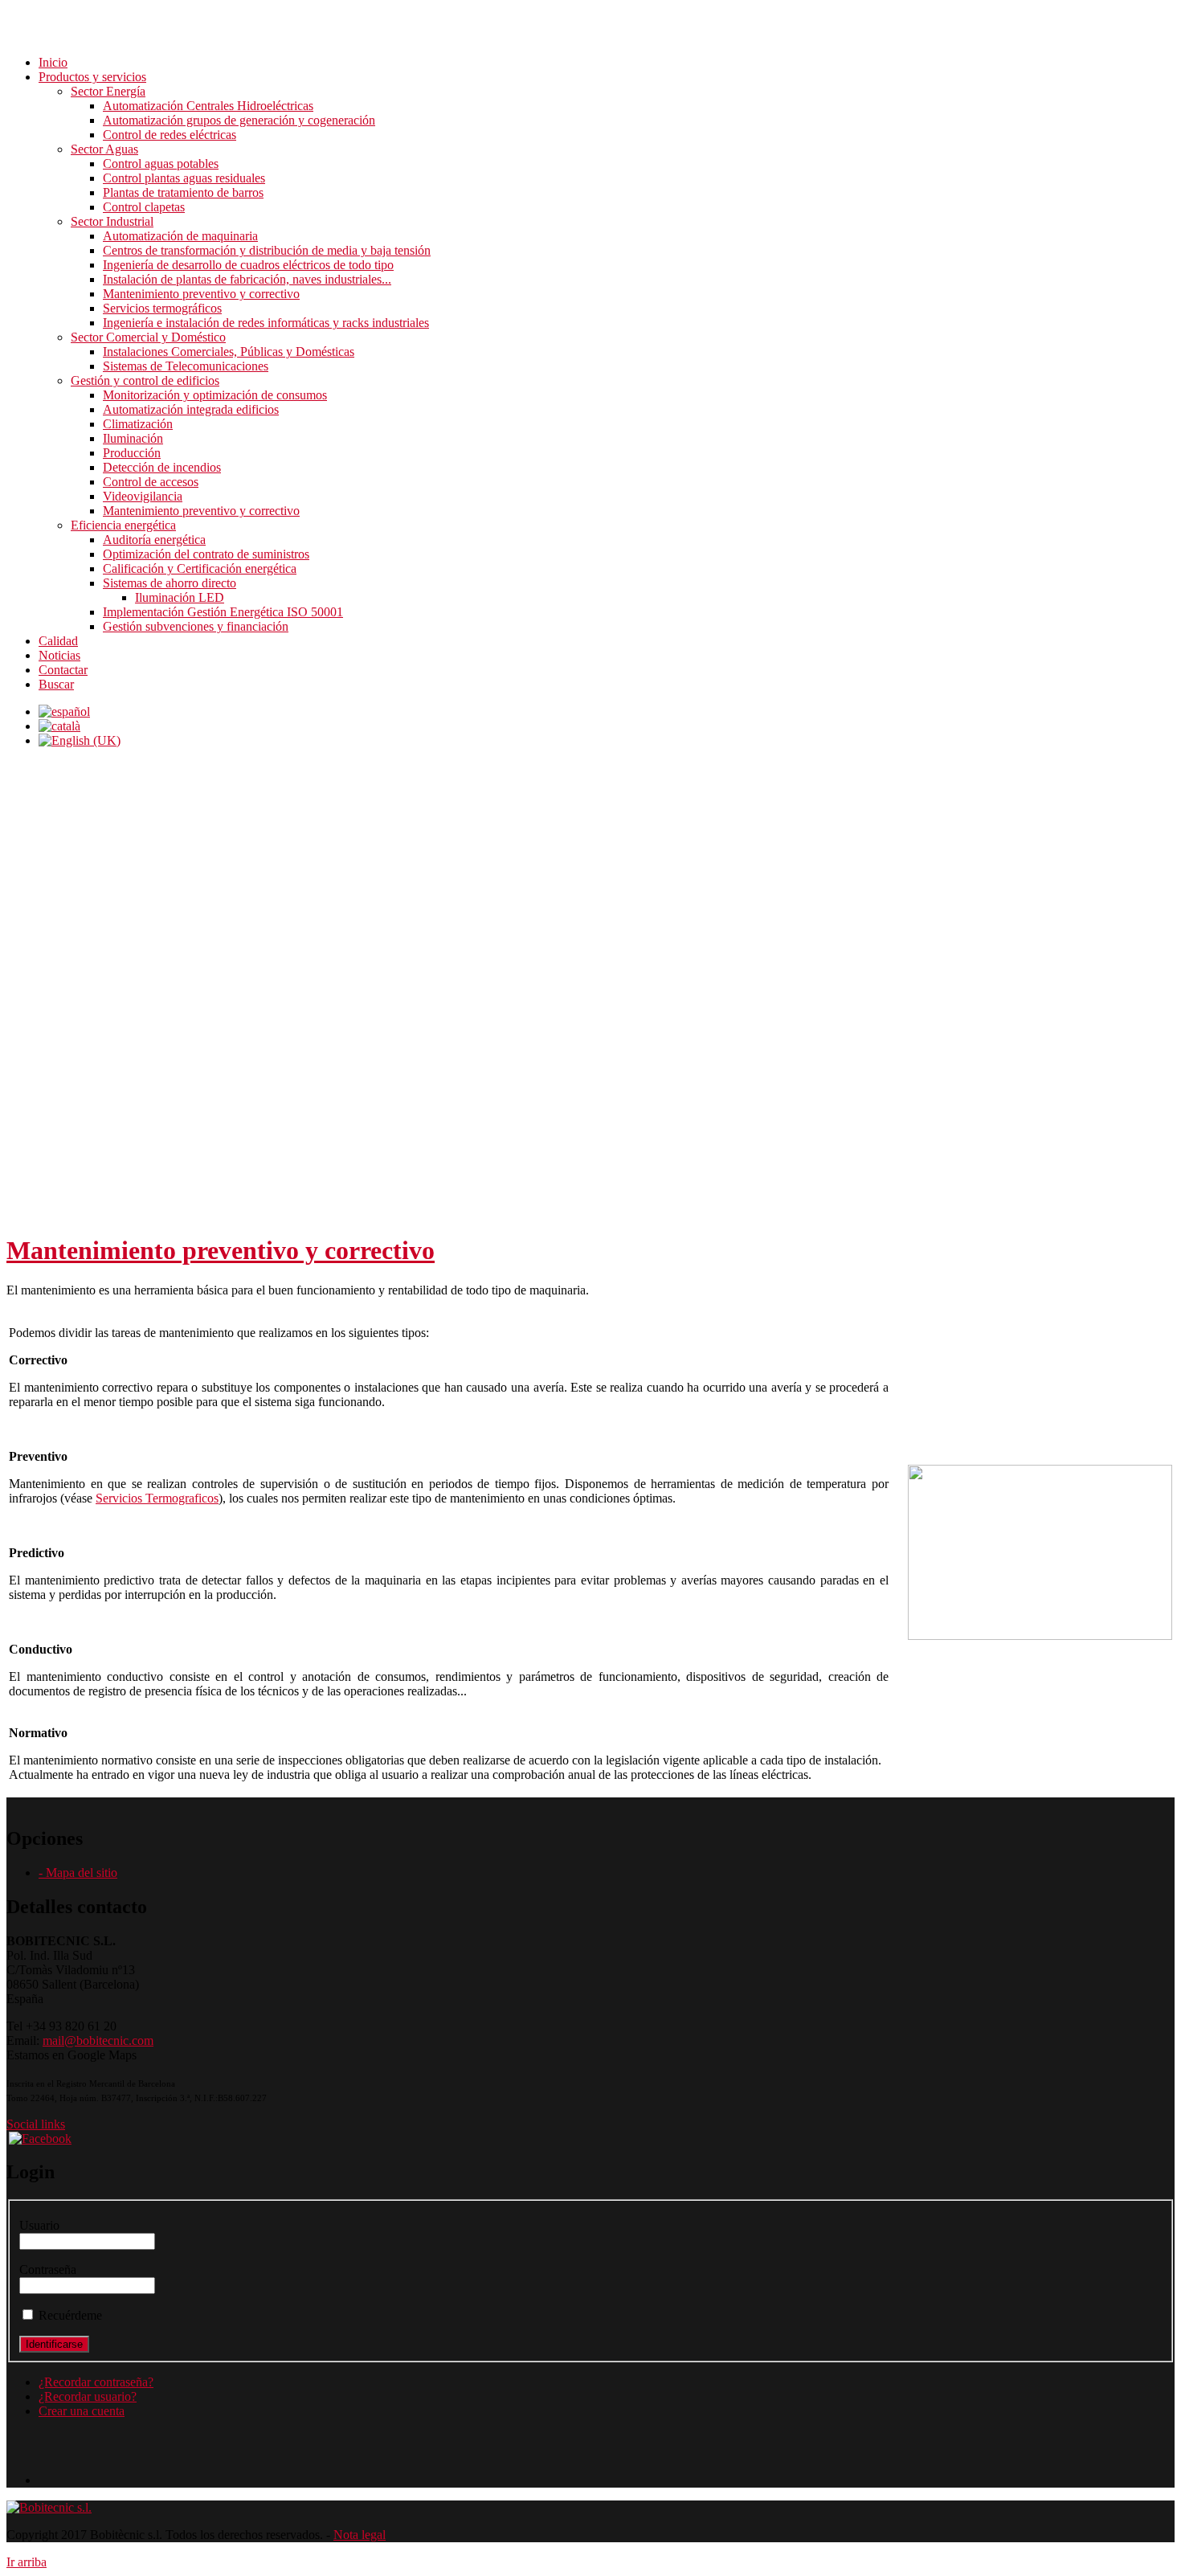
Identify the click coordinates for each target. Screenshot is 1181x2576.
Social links (36, 2124)
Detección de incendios (162, 467)
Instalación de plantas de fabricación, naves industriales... (247, 279)
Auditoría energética (154, 540)
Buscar (56, 684)
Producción (132, 453)
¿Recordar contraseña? (96, 2382)
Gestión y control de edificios (145, 380)
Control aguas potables (161, 164)
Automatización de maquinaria (180, 236)
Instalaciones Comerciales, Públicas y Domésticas (229, 352)
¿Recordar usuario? (88, 2396)
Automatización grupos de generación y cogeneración (239, 120)
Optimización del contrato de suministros (206, 554)
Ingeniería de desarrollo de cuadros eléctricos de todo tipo (248, 265)
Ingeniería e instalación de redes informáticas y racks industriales (266, 323)
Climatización (138, 424)
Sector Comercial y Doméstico (148, 337)
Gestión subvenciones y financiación (196, 626)
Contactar (63, 670)
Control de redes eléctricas (170, 135)
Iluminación (133, 438)
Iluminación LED (180, 597)
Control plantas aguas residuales (184, 178)
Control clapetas (144, 207)
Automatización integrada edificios (191, 409)
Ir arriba (27, 2562)
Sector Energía (108, 91)
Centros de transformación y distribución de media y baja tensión (267, 250)
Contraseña (48, 2269)
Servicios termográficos (162, 308)
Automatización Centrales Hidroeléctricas (208, 106)
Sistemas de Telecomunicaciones (186, 366)
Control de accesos (151, 482)
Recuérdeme (70, 2315)
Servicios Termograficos (157, 1498)
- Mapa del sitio (78, 1873)
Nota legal (360, 2535)
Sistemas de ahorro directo (170, 583)
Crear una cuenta (82, 2411)
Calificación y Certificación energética (200, 568)
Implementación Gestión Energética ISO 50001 (223, 612)
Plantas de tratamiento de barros (183, 192)
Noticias (59, 655)
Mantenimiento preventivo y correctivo (201, 294)
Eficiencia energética (123, 525)
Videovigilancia (143, 496)
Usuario (39, 2225)
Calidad (58, 641)
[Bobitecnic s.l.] (49, 2507)
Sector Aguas (104, 149)
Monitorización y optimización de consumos (215, 395)
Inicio (53, 62)
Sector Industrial (112, 221)
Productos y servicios (92, 77)
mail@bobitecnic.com (98, 2040)
